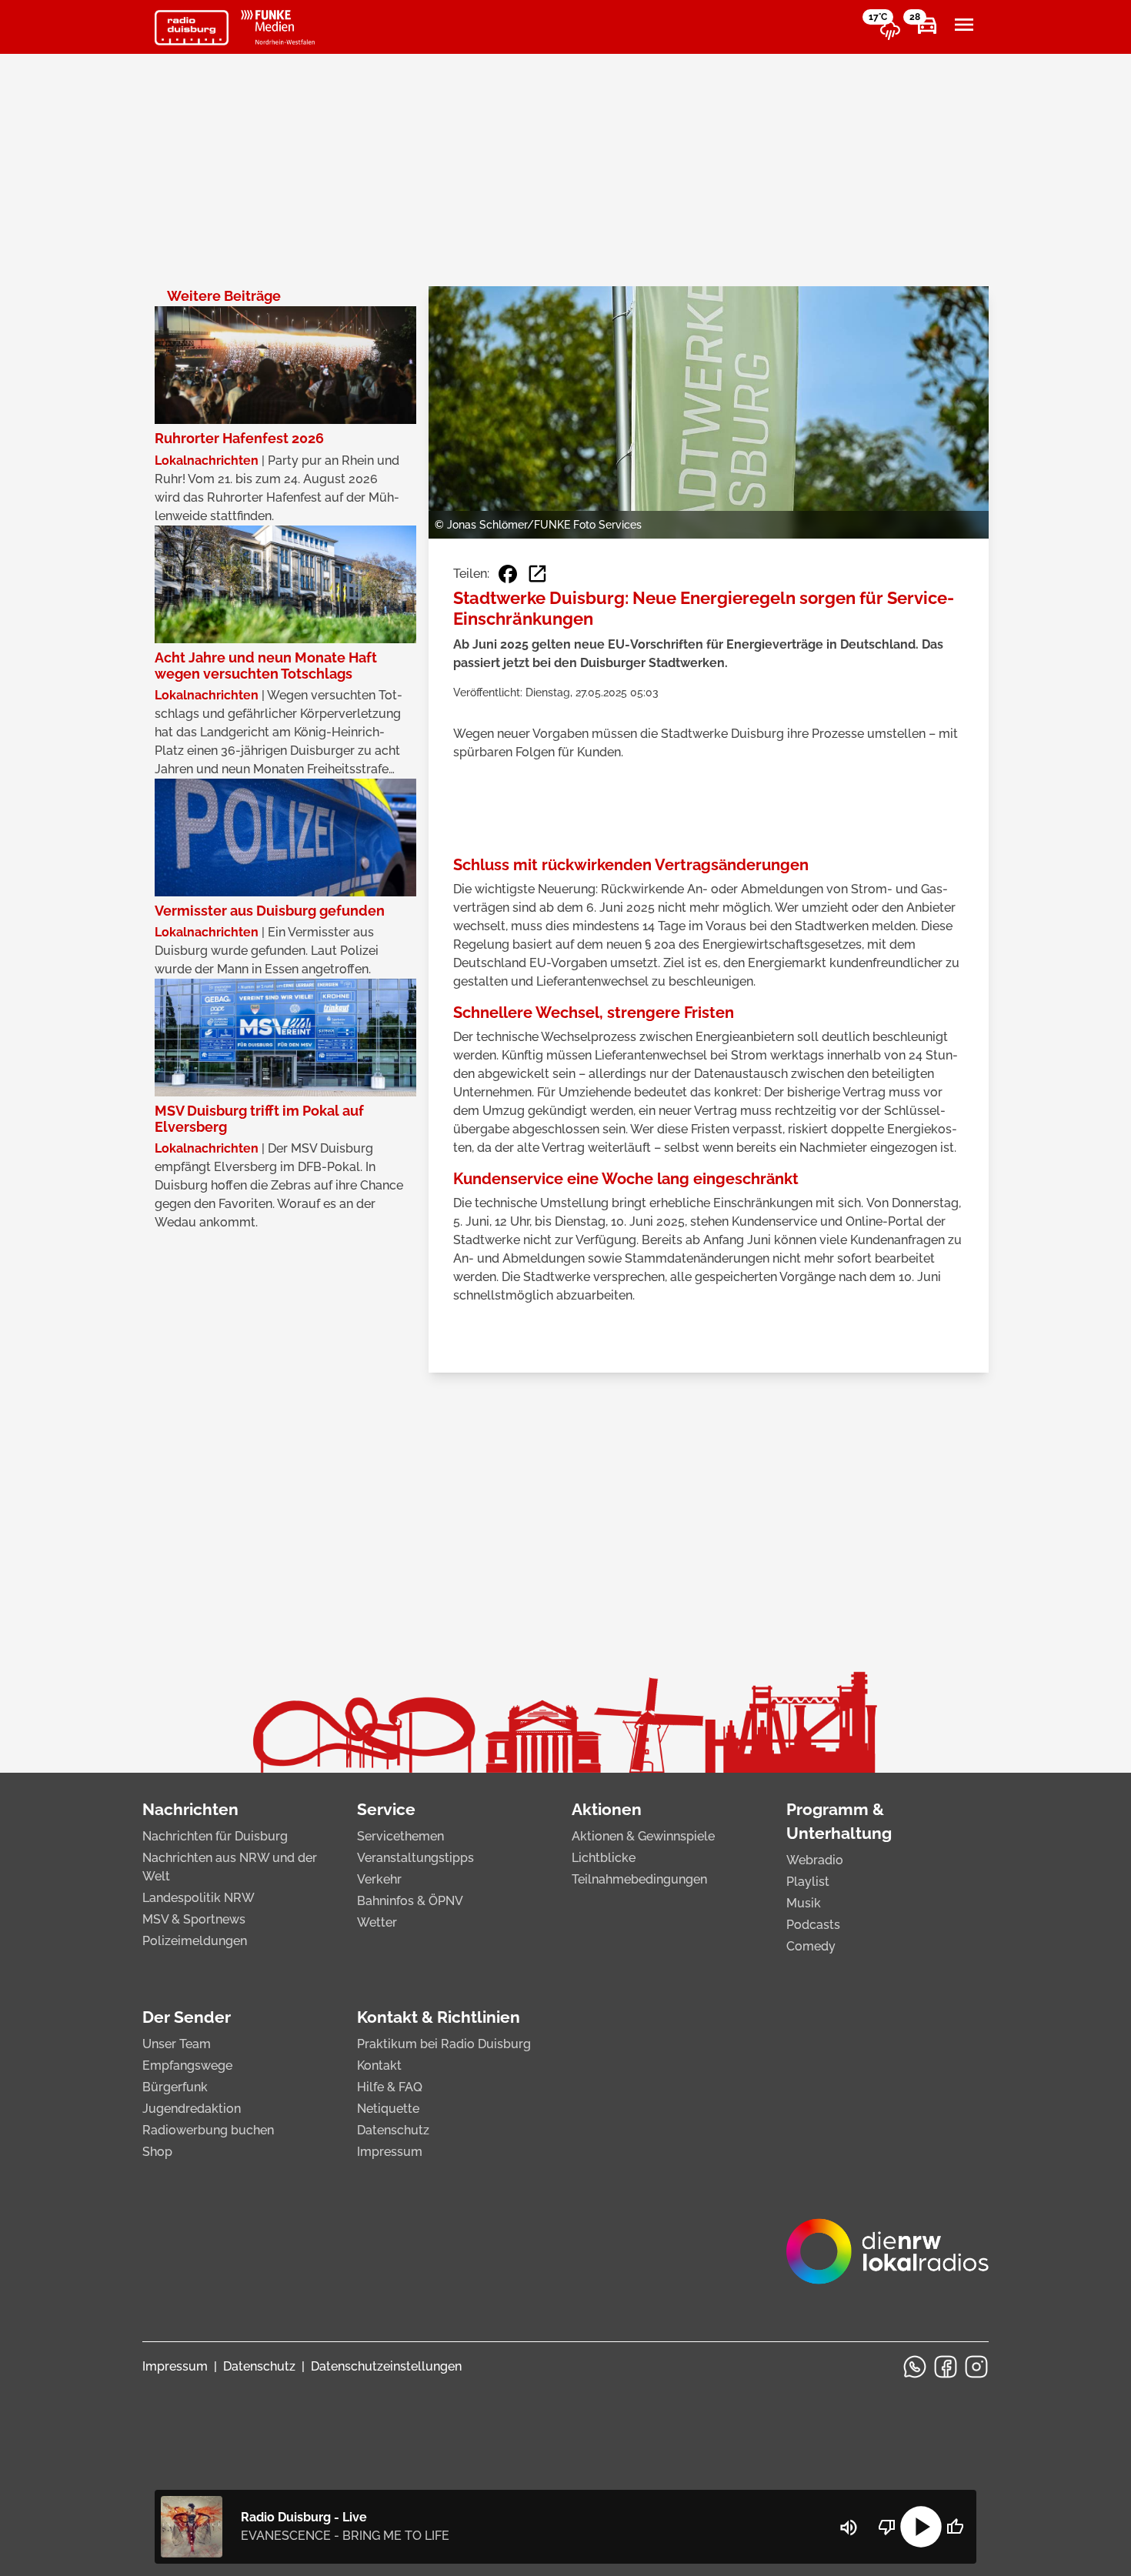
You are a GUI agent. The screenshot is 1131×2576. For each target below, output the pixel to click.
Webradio (815, 1860)
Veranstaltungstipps (415, 1858)
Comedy (811, 1946)
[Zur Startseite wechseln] (192, 28)
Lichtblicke (604, 1858)
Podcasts (813, 1925)
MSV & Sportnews (194, 1919)
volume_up (849, 2528)
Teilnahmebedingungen (639, 1879)
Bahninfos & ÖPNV (410, 1901)
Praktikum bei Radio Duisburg (444, 2044)
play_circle (921, 2527)
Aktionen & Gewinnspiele (643, 1836)
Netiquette (388, 2109)
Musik (804, 1903)
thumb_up (955, 2527)
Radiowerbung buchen (208, 2130)
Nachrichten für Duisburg (215, 1836)
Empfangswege (187, 2065)
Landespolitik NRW (199, 1898)
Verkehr (379, 1879)
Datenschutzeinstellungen (386, 2366)
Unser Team (177, 2044)
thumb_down (887, 2527)
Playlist (808, 1882)
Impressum (390, 2152)
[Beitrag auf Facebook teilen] (508, 574)
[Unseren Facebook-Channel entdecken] (946, 2367)
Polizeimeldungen (195, 1941)
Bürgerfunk (175, 2087)
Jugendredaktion (192, 2109)
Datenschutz (393, 2130)
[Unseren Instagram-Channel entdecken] (976, 2367)
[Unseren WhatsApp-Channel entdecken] (915, 2367)
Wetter (377, 1922)
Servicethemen (400, 1836)
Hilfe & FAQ (390, 2087)
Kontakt (379, 2065)
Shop (157, 2152)
